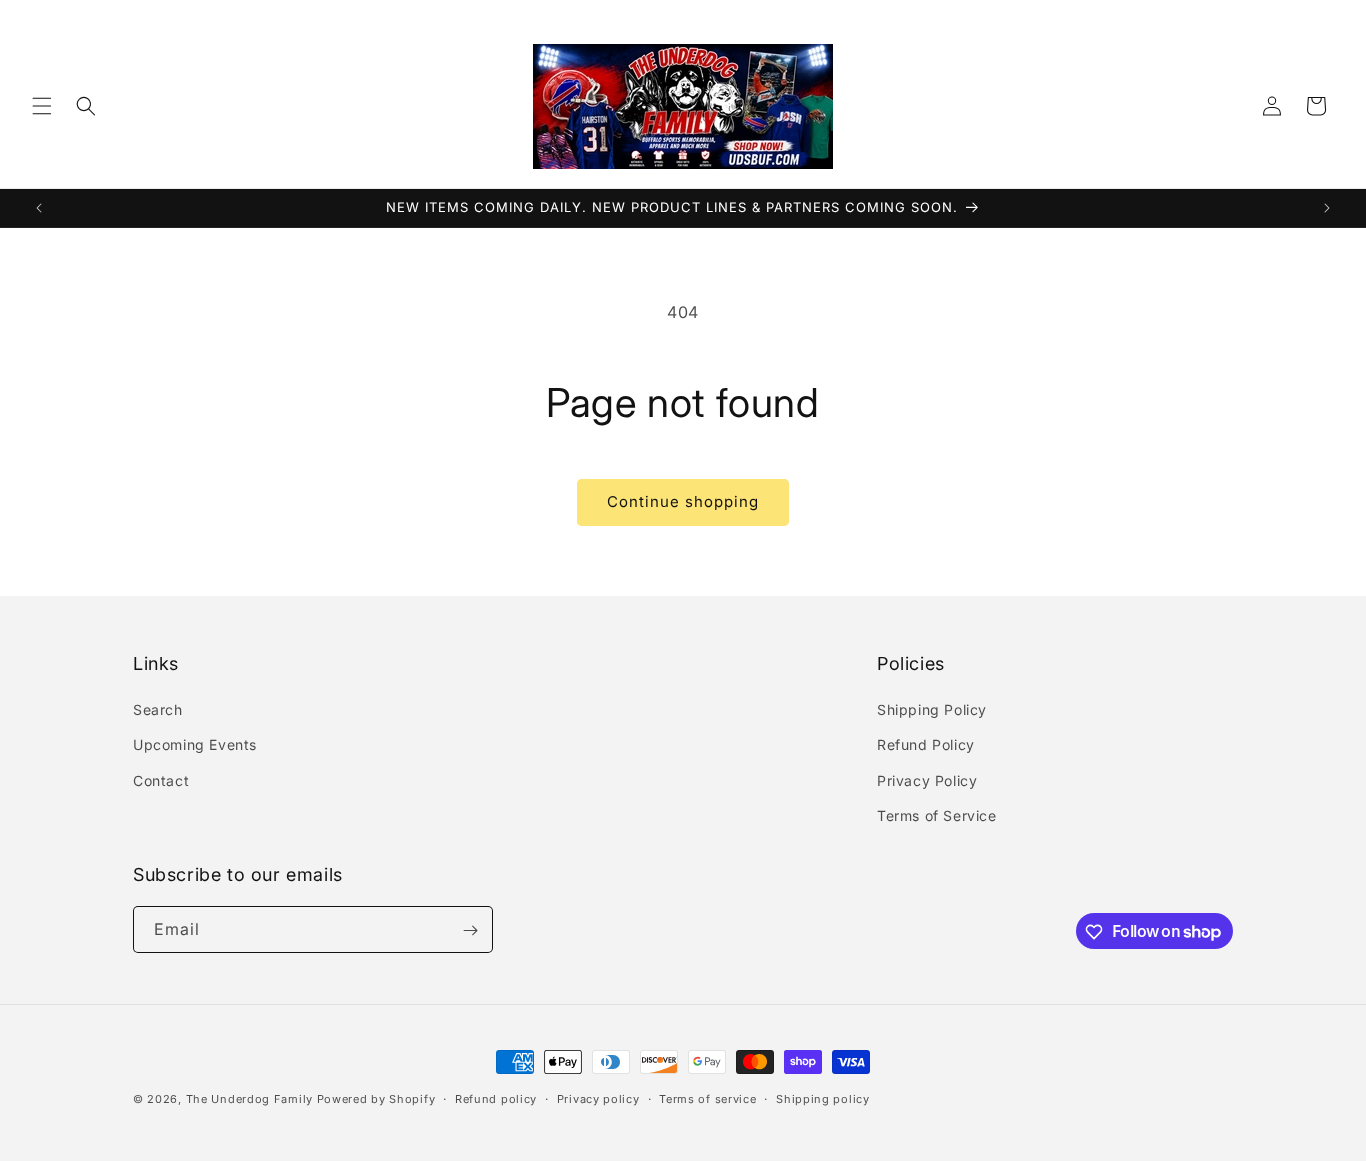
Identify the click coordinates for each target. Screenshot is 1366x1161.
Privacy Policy (927, 780)
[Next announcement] (1327, 208)
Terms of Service (937, 815)
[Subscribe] (470, 930)
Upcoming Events (195, 745)
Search (158, 709)
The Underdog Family (249, 1099)
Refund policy (496, 1098)
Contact (161, 780)
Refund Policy (926, 745)
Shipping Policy (932, 709)
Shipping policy (823, 1098)
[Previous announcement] (39, 208)
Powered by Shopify (376, 1099)
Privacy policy (598, 1098)
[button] (42, 106)
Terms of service (707, 1098)
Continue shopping (683, 501)
